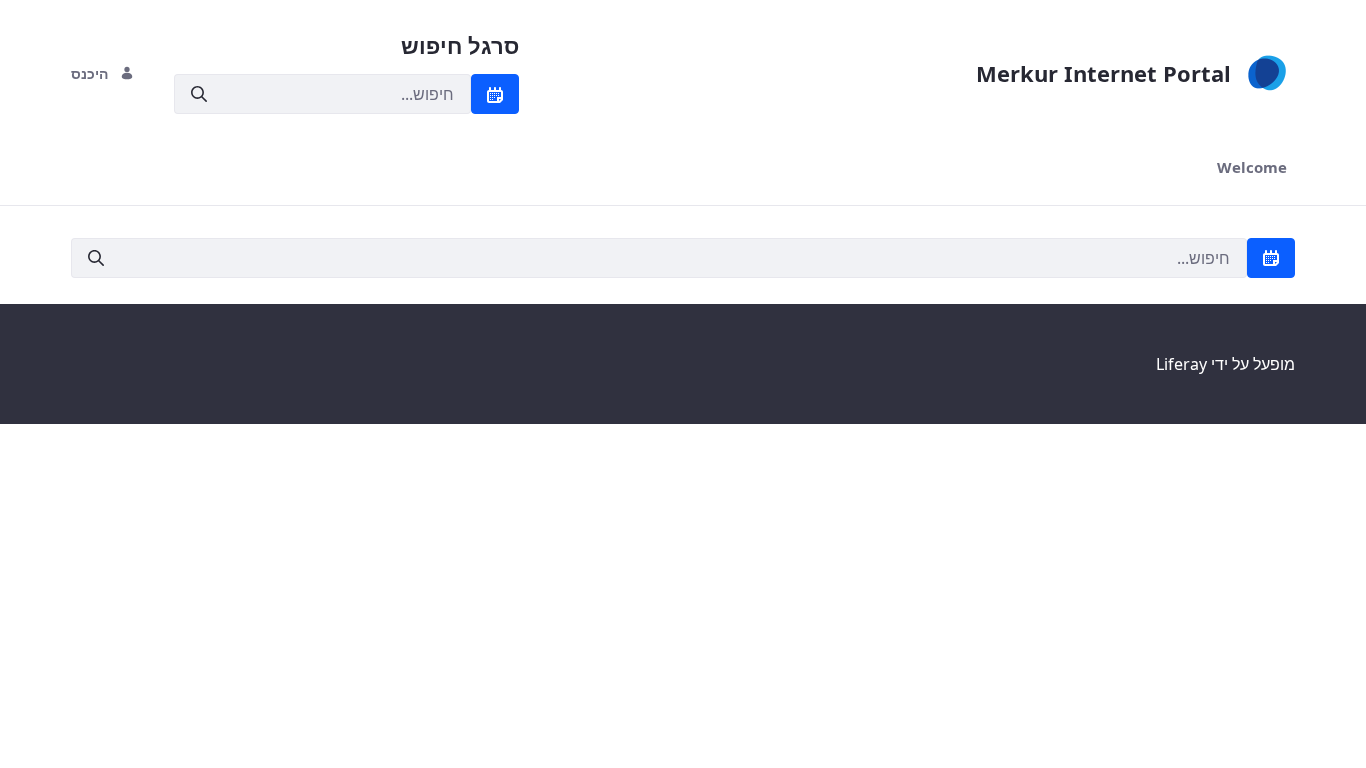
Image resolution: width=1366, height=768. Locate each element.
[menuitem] (1252, 167)
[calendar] (495, 94)
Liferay (1181, 364)
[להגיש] (199, 94)
